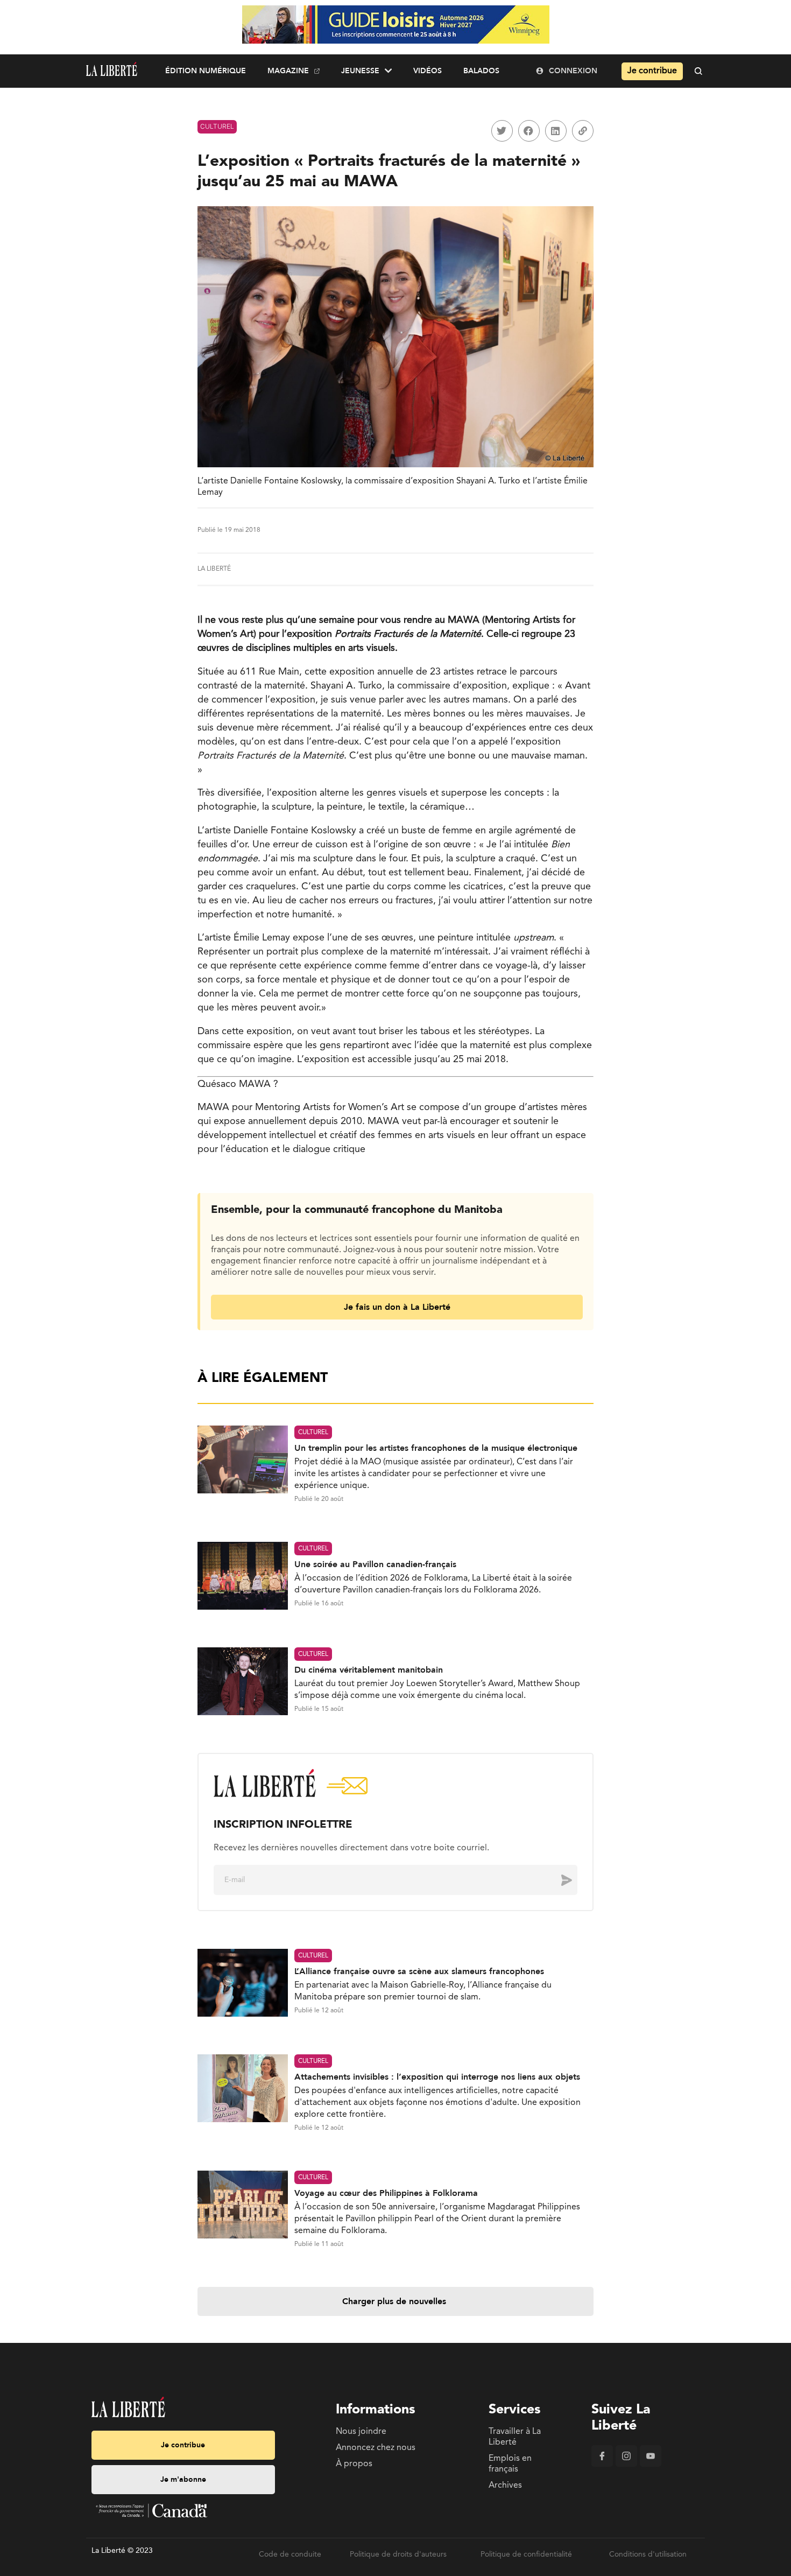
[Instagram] (626, 2465)
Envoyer (559, 1880)
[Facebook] (602, 2465)
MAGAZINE (288, 71)
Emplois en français (510, 2464)
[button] (502, 131)
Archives (505, 2486)
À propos (354, 2464)
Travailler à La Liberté (515, 2437)
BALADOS (481, 71)
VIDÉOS (428, 71)
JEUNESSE (360, 71)
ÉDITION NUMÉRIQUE (206, 71)
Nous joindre (361, 2432)
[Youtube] (651, 2465)
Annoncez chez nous (376, 2448)
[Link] (583, 131)
